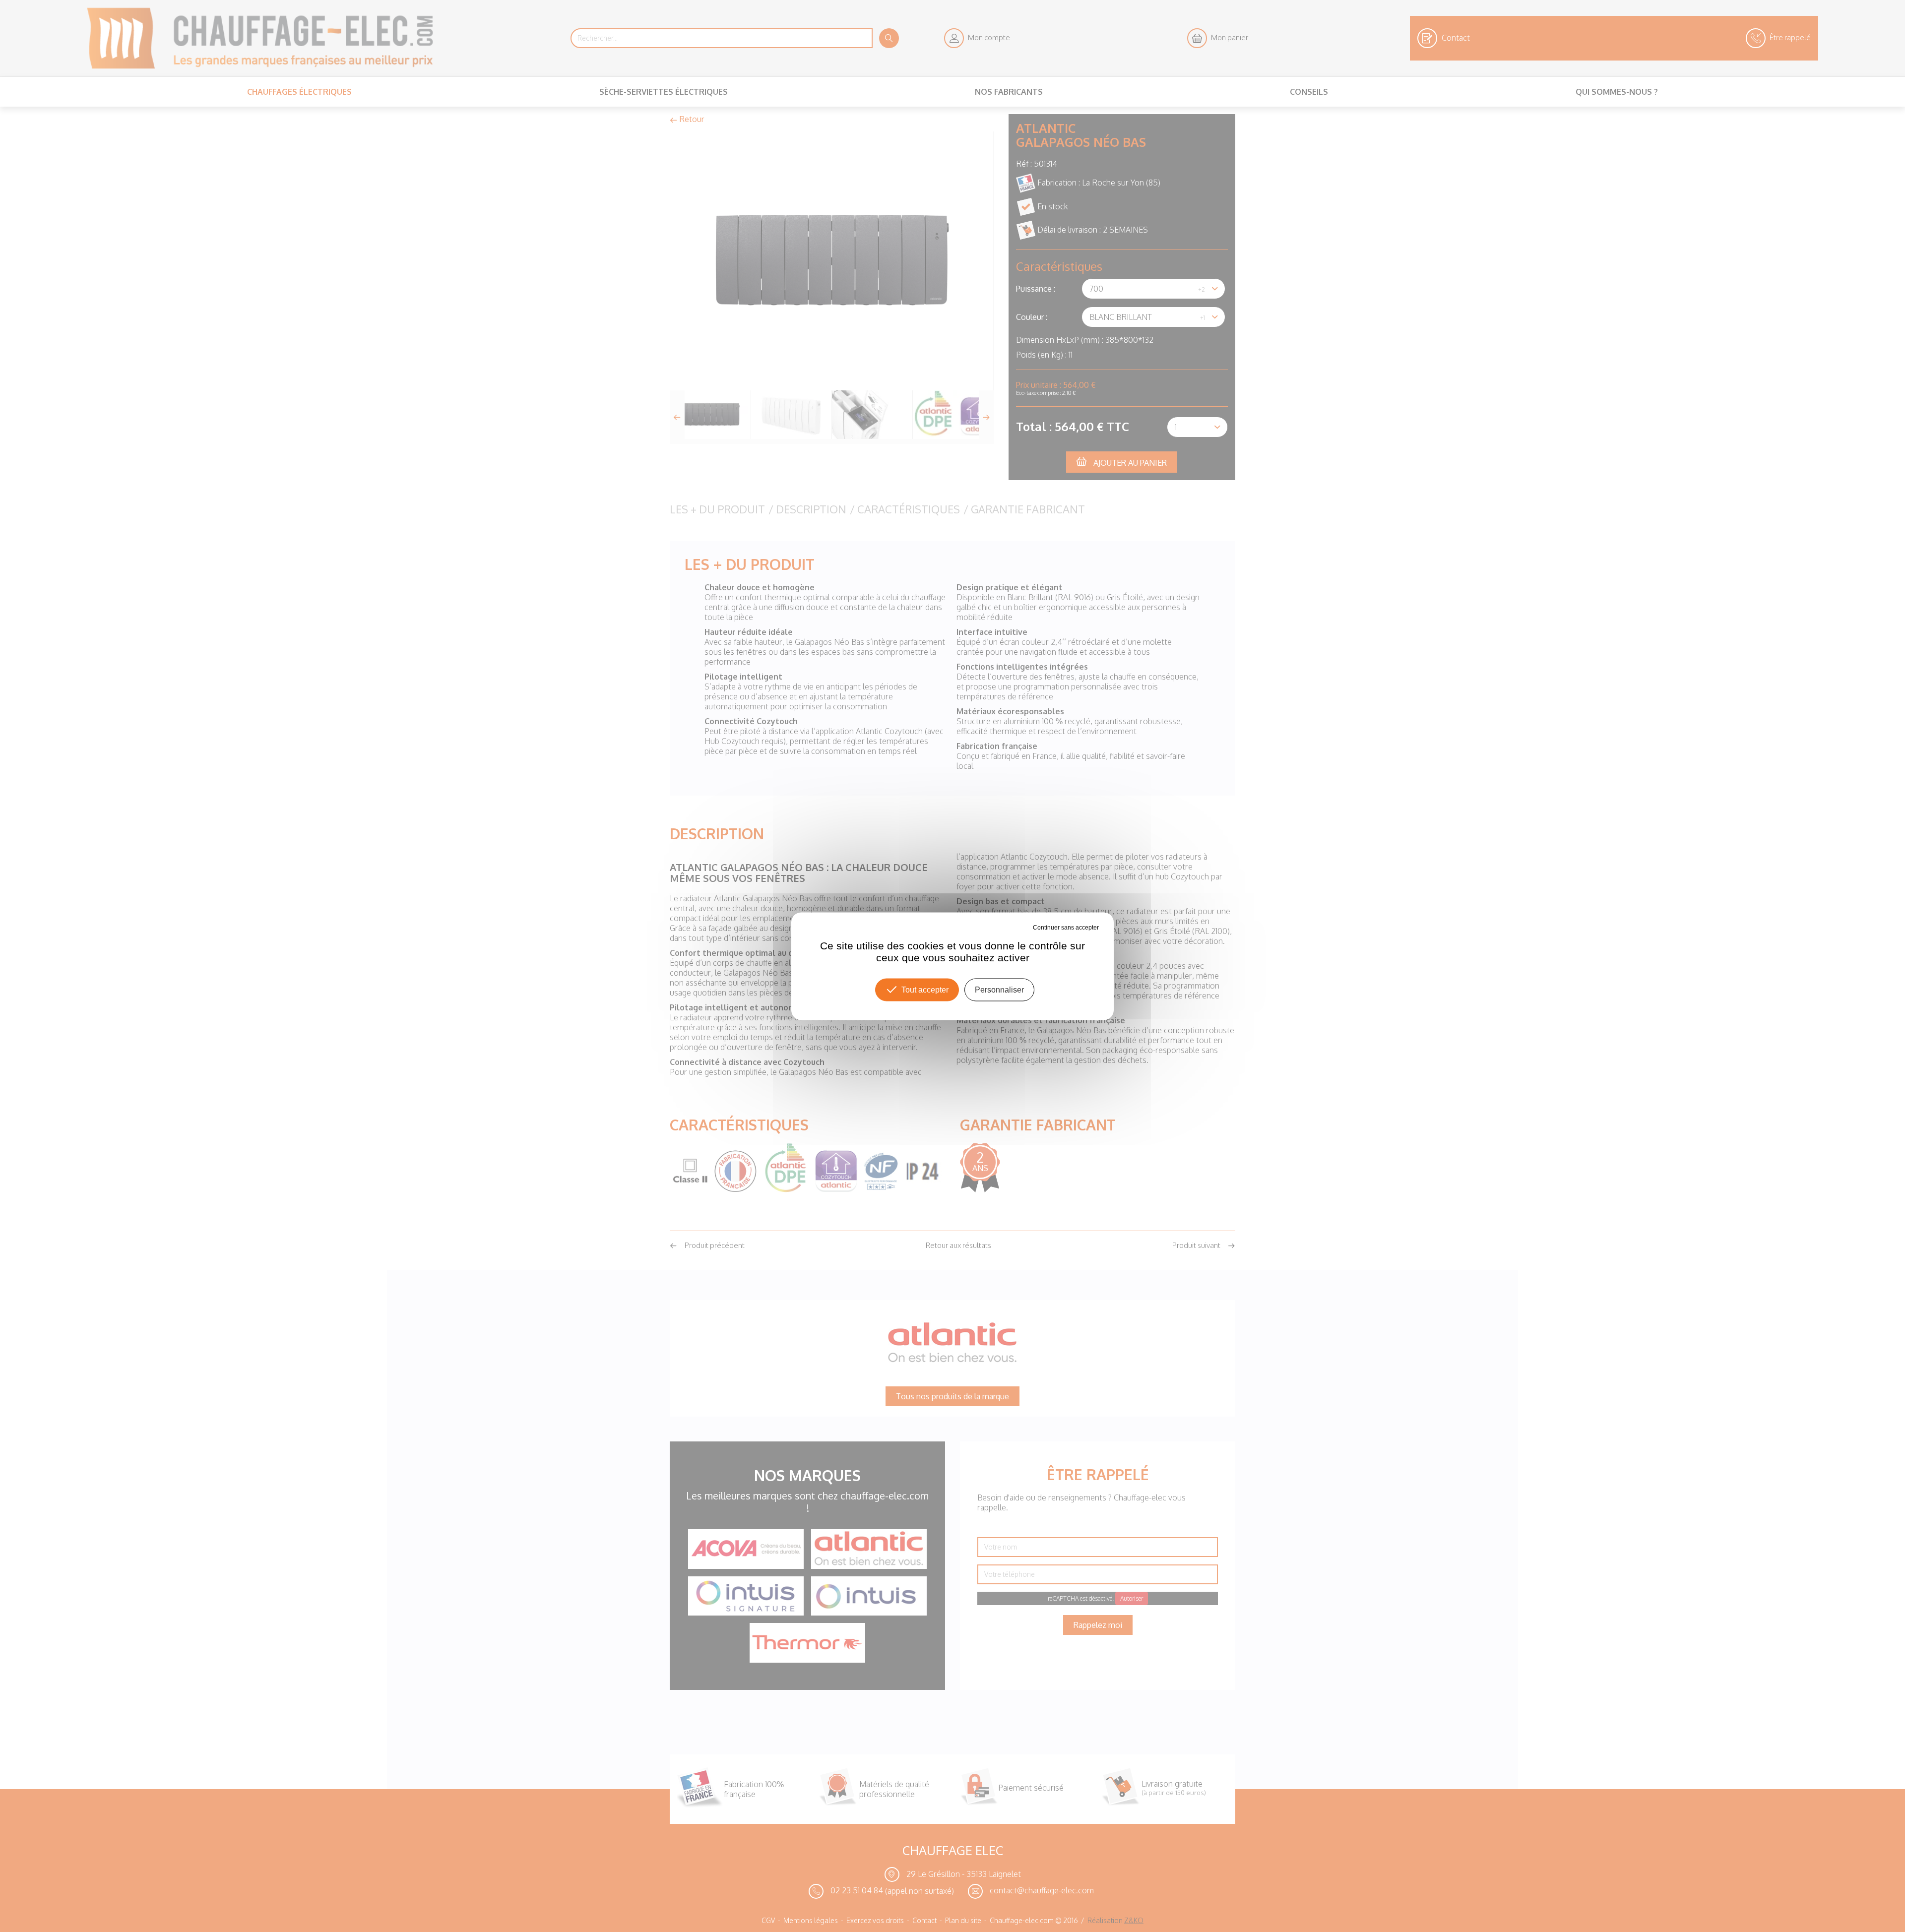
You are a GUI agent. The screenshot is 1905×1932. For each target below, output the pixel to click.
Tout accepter (925, 989)
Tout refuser (1016, 927)
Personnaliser (999, 989)
